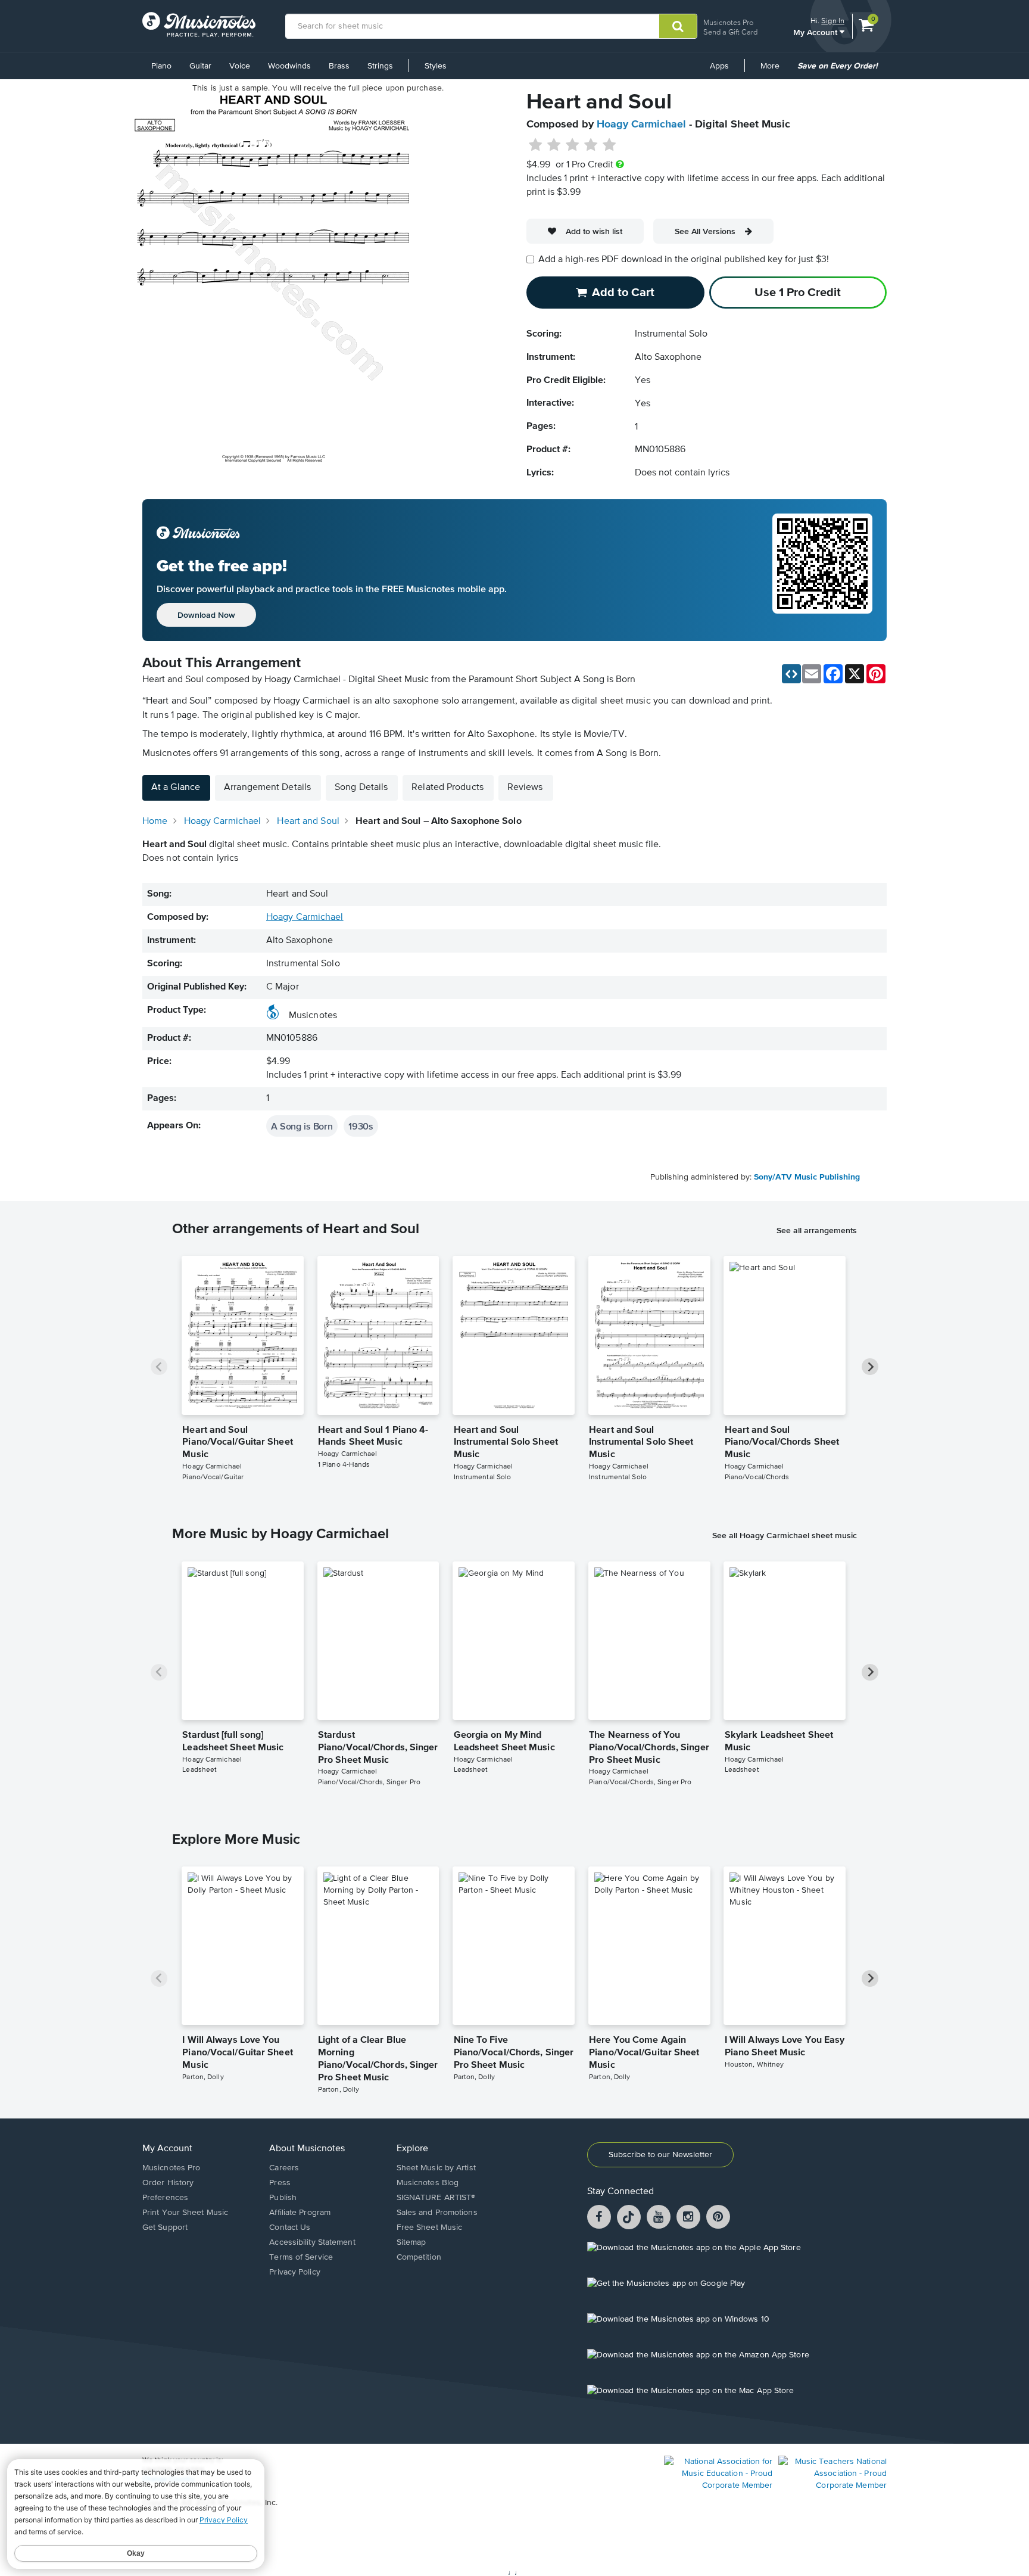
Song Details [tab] (361, 788)
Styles (436, 66)
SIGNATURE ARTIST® (436, 2198)
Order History (168, 2183)
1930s (361, 1126)
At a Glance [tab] (176, 788)
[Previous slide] (159, 1367)
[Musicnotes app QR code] (822, 570)
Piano (161, 66)
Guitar (200, 66)
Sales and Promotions (437, 2213)
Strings (380, 66)
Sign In (833, 21)
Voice (240, 66)
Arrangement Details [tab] (267, 788)
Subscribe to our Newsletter (660, 2155)
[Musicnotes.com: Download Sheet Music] (199, 24)
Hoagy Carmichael (641, 125)
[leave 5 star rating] (609, 145)
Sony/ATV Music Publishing (807, 1177)
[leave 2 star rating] (554, 145)
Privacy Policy (294, 2272)
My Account (816, 32)
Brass (339, 66)
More (774, 70)
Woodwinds (289, 66)
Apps (719, 66)
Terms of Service (301, 2257)
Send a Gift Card (730, 32)
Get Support (165, 2227)
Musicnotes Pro (728, 22)
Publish (283, 2198)
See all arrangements (817, 1230)
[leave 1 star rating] (536, 145)
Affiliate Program (300, 2213)
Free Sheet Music (430, 2227)
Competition (419, 2257)
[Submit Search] (678, 26)
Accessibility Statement (312, 2242)
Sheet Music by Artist (436, 2168)
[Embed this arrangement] (791, 674)
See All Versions (705, 231)
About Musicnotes (307, 2149)
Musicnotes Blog (428, 2183)
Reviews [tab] (525, 788)
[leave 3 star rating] (573, 145)
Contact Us (290, 2227)
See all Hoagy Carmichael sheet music (785, 1535)
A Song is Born (302, 1126)
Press (280, 2183)
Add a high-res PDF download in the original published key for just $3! (684, 260)
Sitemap (411, 2242)
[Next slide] (870, 1367)
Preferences (165, 2198)
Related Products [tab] (448, 788)
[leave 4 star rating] (591, 145)
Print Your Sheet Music (185, 2213)
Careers (284, 2168)
